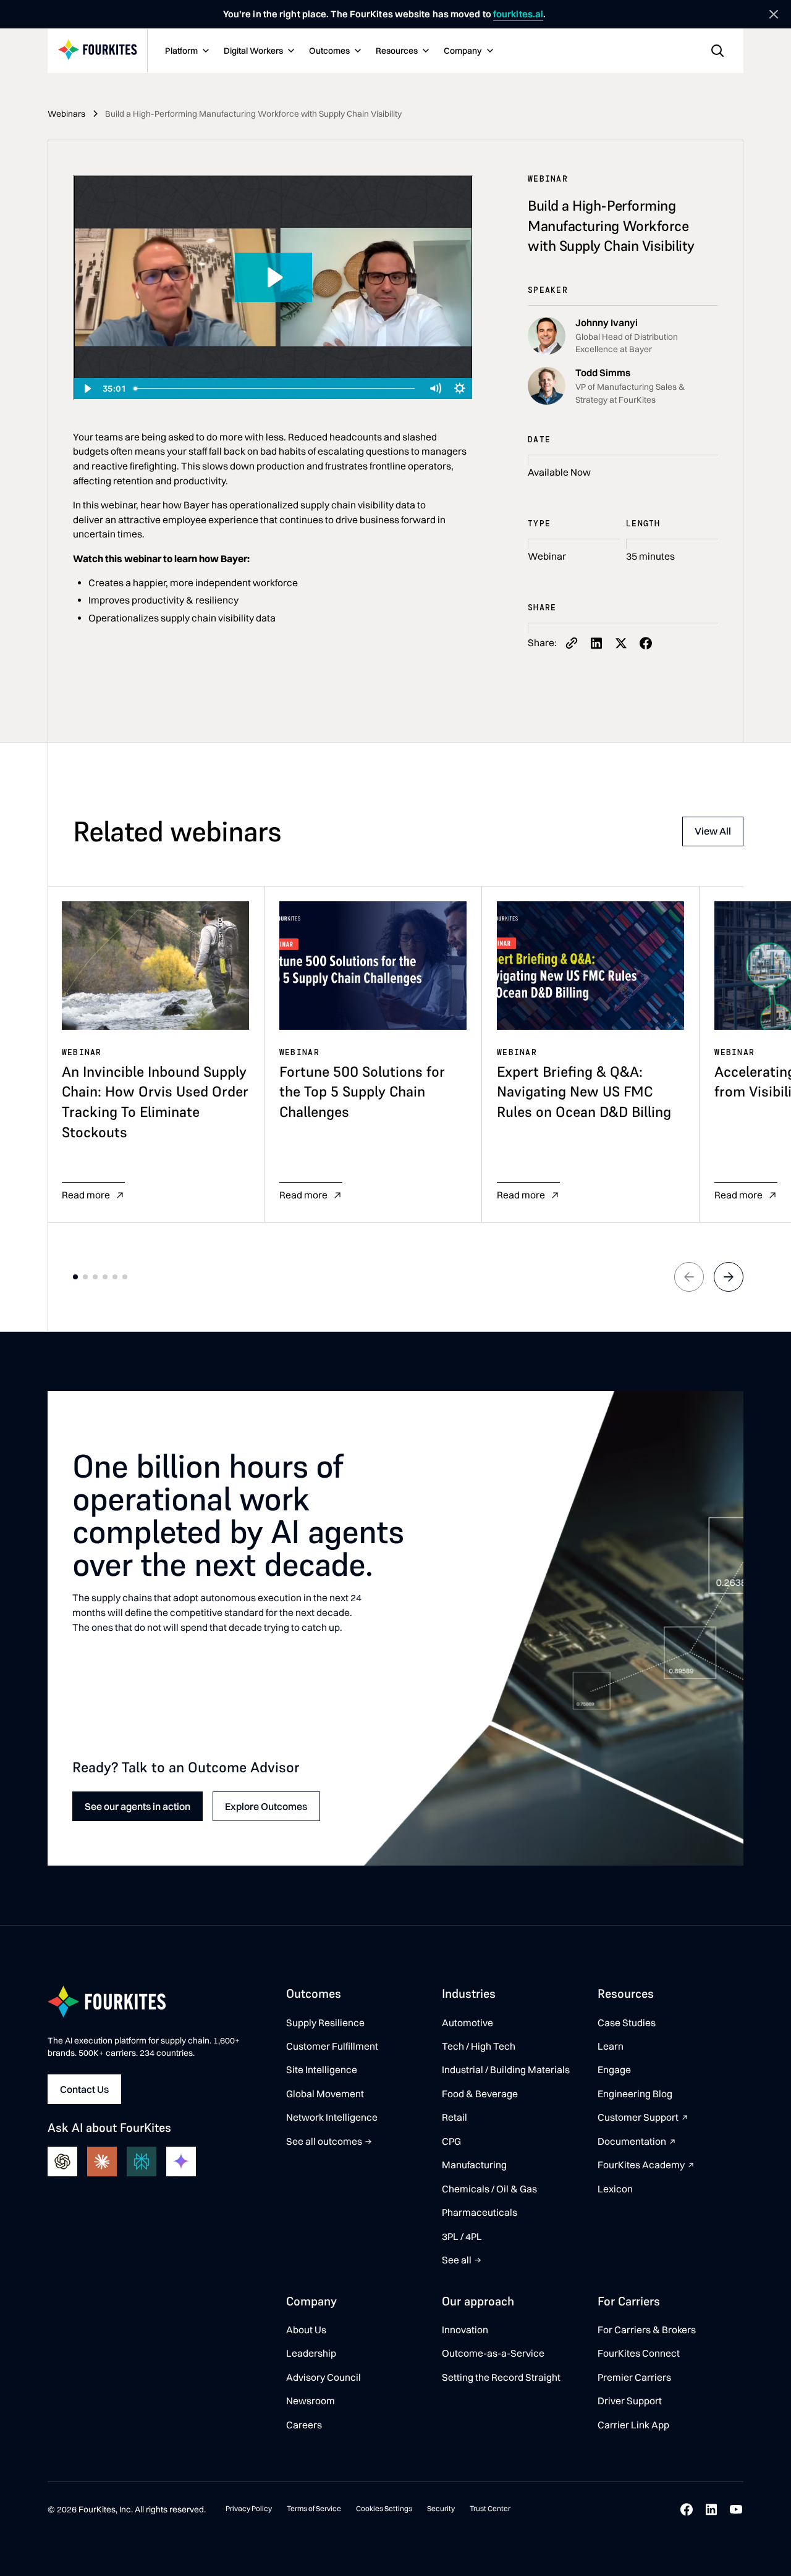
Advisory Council (324, 2377)
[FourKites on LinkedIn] (711, 2509)
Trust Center (490, 2508)
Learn (611, 2046)
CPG (451, 2141)
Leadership (311, 2353)
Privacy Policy (249, 2508)
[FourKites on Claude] (102, 2161)
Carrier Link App (633, 2425)
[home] (98, 51)
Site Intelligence (322, 2070)
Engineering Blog (635, 2094)
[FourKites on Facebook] (687, 2509)
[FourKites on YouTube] (736, 2509)
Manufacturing (474, 2165)
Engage (614, 2070)
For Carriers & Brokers (647, 2330)
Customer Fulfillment (332, 2046)
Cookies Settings (384, 2508)
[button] (186, 51)
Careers (304, 2425)
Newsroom (311, 2401)
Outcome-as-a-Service (493, 2353)
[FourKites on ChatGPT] (62, 2161)
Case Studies (627, 2023)
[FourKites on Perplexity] (142, 2161)
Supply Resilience (325, 2023)
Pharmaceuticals (480, 2212)
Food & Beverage (480, 2094)
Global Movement (325, 2094)
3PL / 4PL (462, 2237)
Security (441, 2508)
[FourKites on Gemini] (181, 2161)
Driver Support (630, 2401)
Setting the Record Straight (501, 2377)
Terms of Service (314, 2508)
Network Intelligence (332, 2117)
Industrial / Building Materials (506, 2070)
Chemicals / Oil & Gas (489, 2189)
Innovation (465, 2330)
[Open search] (717, 51)
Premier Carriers (634, 2377)
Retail (455, 2117)
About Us (306, 2330)
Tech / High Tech (479, 2046)
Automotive (467, 2023)
